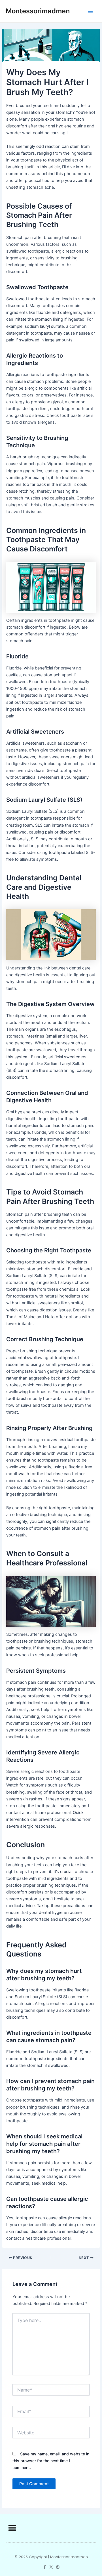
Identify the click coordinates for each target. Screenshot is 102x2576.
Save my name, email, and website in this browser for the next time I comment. (51, 2461)
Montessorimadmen (38, 11)
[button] (12, 2528)
